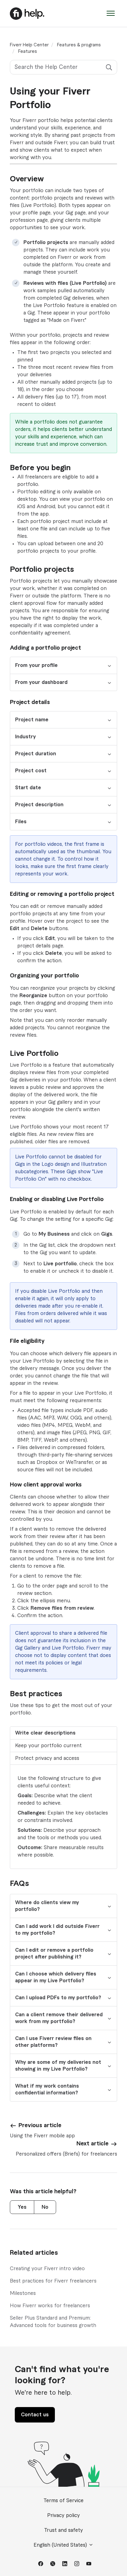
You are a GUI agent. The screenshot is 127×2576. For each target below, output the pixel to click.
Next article (92, 2144)
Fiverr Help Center (29, 45)
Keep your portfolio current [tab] (48, 1746)
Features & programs (79, 45)
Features (28, 52)
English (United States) (61, 2545)
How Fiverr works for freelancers (50, 2306)
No (45, 2207)
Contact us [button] (35, 2415)
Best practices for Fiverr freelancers (53, 2281)
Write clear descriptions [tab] (45, 1733)
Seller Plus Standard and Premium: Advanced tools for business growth (53, 2322)
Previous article (40, 2125)
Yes (22, 2207)
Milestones (23, 2293)
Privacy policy (63, 2515)
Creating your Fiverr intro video (47, 2269)
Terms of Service (63, 2501)
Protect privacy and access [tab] (47, 1758)
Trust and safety (63, 2530)
